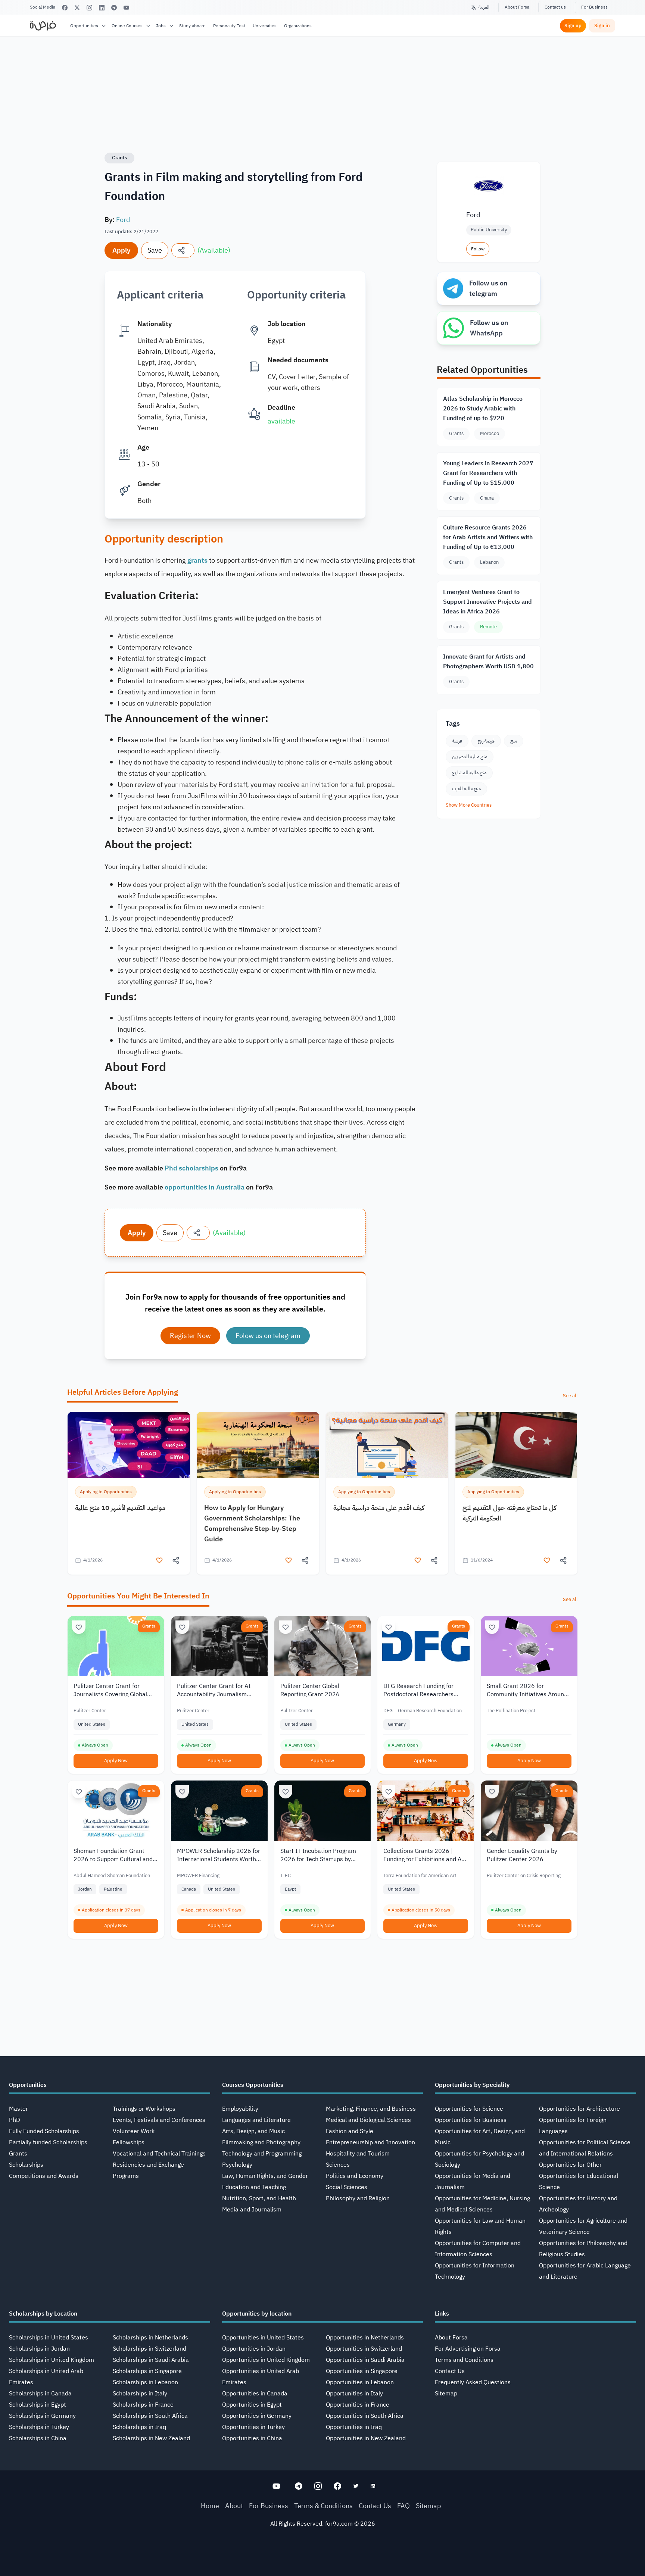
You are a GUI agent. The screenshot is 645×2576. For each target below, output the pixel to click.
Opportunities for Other (570, 2165)
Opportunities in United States (263, 2338)
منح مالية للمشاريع (469, 773)
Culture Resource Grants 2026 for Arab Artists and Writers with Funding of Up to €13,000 (488, 537)
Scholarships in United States (49, 2338)
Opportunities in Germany (257, 2416)
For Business (594, 7)
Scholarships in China (38, 2438)
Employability (240, 2109)
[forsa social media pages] (276, 2486)
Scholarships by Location (43, 2314)
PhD (15, 2120)
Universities (265, 26)
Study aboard (192, 26)
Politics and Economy (355, 2176)
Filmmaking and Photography (261, 2142)
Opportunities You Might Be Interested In (138, 1596)
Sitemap (446, 2394)
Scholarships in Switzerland (149, 2349)
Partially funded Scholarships (48, 2142)
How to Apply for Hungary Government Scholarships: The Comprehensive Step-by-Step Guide (252, 1523)
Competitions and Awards (44, 2176)
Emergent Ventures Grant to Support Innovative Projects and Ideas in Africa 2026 (487, 602)
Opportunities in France (358, 2405)
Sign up (573, 26)
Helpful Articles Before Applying (123, 1392)
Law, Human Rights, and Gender (265, 2176)
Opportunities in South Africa (365, 2416)
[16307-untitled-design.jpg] (516, 1445)
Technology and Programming (262, 2154)
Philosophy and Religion (358, 2198)
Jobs (161, 26)
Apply (121, 250)
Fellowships (129, 2142)
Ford (123, 220)
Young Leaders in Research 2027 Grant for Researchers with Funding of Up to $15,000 (488, 473)
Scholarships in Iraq (139, 2427)
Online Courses (127, 26)
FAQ (403, 2506)
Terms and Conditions (464, 2360)
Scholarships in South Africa (150, 2416)
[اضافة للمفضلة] (159, 1560)
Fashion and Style (350, 2131)
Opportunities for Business (471, 2120)
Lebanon (489, 562)
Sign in (602, 26)
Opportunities (84, 26)
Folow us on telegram (268, 1336)
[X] (77, 8)
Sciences (338, 2165)
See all (570, 1396)
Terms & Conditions (323, 2506)
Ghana (487, 498)
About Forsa (517, 7)
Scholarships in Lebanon (145, 2382)
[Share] (183, 250)
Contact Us (450, 2371)
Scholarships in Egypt (38, 2405)
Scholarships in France (143, 2405)
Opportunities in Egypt (252, 2405)
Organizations (298, 26)
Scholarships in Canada (40, 2394)
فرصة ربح (486, 741)
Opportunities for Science (469, 2109)
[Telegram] (114, 8)
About (234, 2506)
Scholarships (26, 2165)
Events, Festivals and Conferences (159, 2120)
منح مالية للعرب (466, 789)
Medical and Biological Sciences (368, 2120)
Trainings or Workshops (144, 2109)
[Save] (79, 1627)
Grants (119, 158)
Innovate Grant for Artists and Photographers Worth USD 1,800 (488, 662)
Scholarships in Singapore (147, 2371)
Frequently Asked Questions (473, 2382)
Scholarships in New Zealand (151, 2438)
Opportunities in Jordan (254, 2349)
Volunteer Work (134, 2131)
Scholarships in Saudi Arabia (151, 2360)
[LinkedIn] (102, 8)
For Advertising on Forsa (468, 2349)
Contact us (555, 7)
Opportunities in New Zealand (366, 2438)
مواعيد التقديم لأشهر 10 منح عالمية (120, 1508)
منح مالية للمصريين (470, 756)
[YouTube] (126, 8)
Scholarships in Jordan (39, 2349)
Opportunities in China (252, 2438)
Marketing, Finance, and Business (371, 2109)
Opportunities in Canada (255, 2394)
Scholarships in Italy (140, 2394)
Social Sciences (347, 2187)
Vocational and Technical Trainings (159, 2154)
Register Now (190, 1336)
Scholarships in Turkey (39, 2427)
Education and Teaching (254, 2187)
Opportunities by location (257, 2314)
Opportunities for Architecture (579, 2109)
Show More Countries (469, 805)
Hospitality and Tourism (358, 2154)
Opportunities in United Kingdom (266, 2360)
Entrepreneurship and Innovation (370, 2142)
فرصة (457, 741)
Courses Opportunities (253, 2085)
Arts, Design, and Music (253, 2131)
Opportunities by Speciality (472, 2085)
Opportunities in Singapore (362, 2371)
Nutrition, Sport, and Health (259, 2198)
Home (210, 2506)
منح (514, 741)
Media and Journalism (252, 2210)
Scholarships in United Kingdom (52, 2360)
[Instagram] (89, 8)
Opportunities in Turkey (253, 2427)
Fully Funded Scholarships (44, 2131)
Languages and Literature (256, 2120)
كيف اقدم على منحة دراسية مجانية (379, 1508)
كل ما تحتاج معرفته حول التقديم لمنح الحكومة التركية (510, 1513)
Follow (478, 249)
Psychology (237, 2165)
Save (155, 250)
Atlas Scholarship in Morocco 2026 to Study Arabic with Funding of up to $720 (483, 409)
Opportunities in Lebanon (360, 2382)
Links (442, 2314)
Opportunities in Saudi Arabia (365, 2360)
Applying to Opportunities (106, 1492)
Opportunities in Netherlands (365, 2338)
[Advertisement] (322, 2559)
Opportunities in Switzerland (364, 2349)
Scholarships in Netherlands (150, 2338)
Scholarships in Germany (42, 2416)
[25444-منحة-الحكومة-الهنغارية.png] (258, 1445)
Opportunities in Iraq (354, 2427)
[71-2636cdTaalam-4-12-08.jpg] (129, 1445)
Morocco (490, 433)
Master (18, 2109)
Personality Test (229, 26)
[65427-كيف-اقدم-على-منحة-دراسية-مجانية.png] (387, 1445)
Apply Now (116, 1761)
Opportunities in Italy (354, 2394)
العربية (484, 7)
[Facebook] (65, 8)
